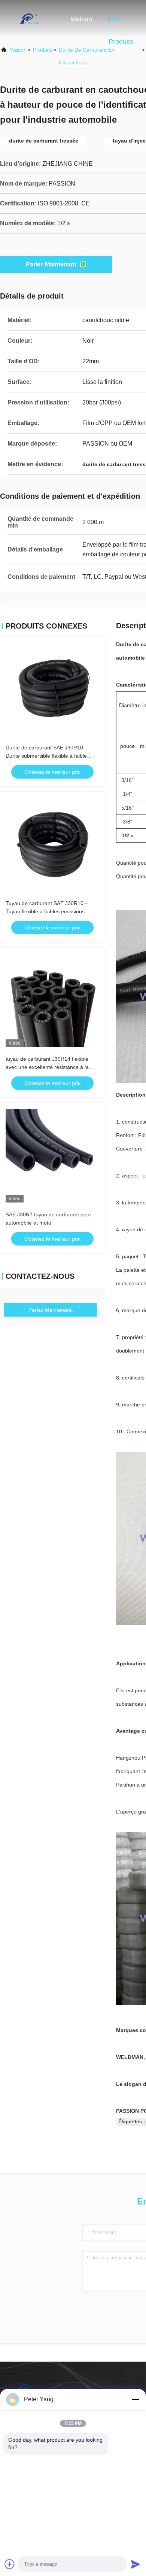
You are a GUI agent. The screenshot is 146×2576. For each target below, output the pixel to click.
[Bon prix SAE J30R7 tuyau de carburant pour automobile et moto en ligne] (52, 1156)
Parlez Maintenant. (52, 264)
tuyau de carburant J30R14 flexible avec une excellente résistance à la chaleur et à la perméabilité (47, 1067)
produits (43, 50)
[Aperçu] (30, 19)
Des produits (121, 23)
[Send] (136, 2564)
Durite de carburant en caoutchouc (87, 56)
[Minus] (136, 2399)
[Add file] (10, 2564)
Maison (81, 19)
